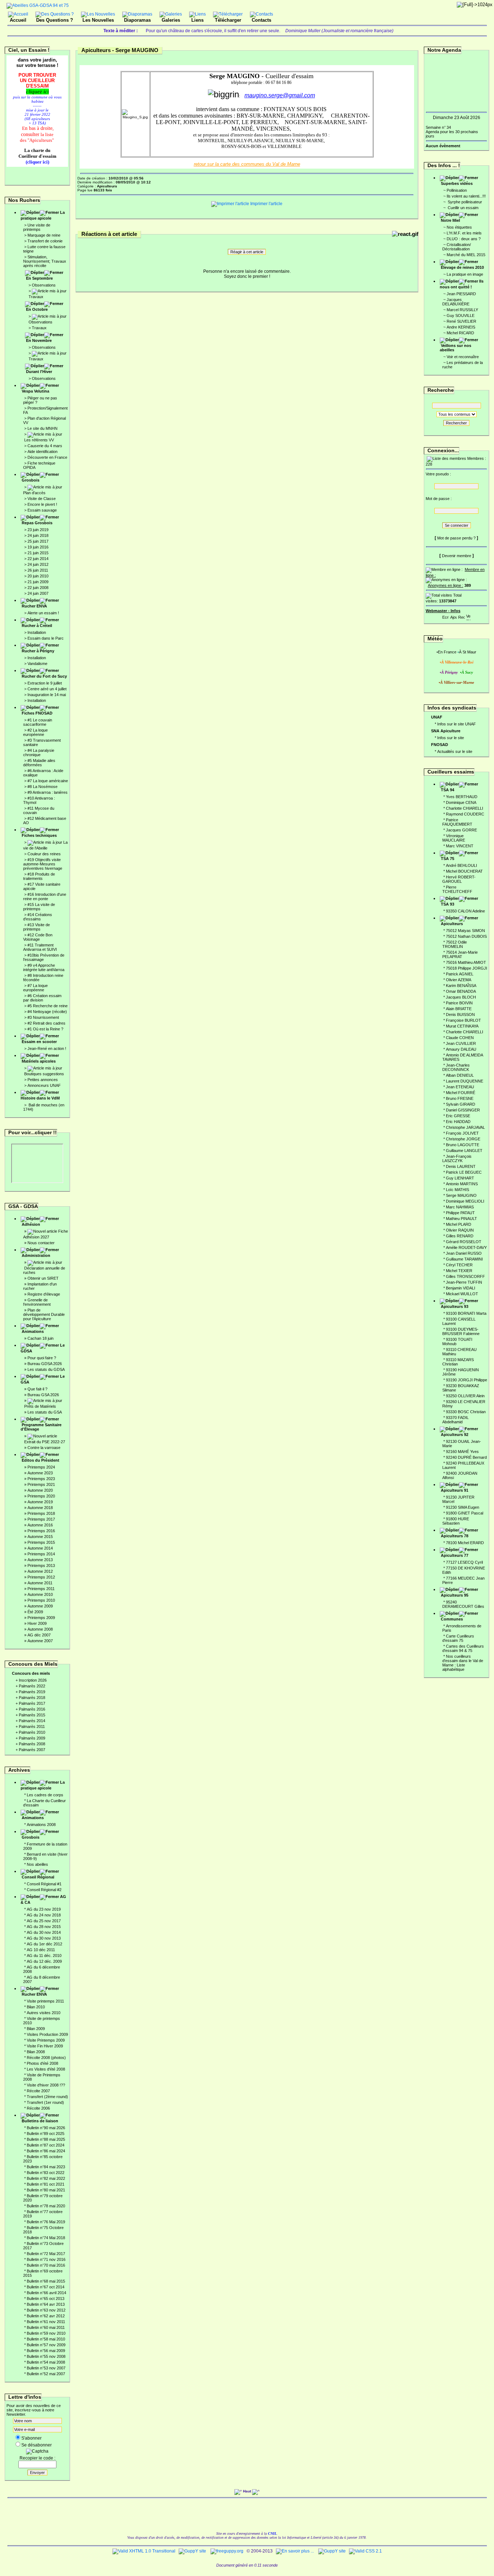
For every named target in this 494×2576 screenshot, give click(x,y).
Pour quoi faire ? (42, 1358)
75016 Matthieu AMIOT (466, 962)
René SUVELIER (461, 321)
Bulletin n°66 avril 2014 (46, 2293)
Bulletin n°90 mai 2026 (46, 2128)
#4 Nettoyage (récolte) (47, 1012)
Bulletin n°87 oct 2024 (46, 2145)
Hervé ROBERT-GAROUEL (459, 879)
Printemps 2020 (41, 1496)
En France (447, 652)
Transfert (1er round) (45, 2102)
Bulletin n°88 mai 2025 (46, 2139)
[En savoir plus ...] (295, 2551)
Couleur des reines (44, 854)
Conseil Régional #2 (44, 1890)
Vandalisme (37, 664)
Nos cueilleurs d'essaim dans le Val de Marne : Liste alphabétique (463, 1663)
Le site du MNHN (42, 428)
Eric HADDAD (458, 1122)
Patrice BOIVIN (459, 1003)
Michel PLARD (459, 1224)
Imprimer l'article (266, 204)
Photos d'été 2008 (42, 2063)
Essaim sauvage (42, 510)
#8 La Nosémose (42, 787)
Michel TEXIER (459, 1271)
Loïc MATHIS (457, 1190)
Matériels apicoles (39, 1061)
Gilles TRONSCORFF (465, 1276)
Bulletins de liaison (40, 2121)
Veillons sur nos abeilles (455, 348)
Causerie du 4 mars (45, 446)
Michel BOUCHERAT (464, 871)
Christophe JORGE (463, 1139)
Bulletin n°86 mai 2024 (46, 2151)
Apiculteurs (452, 924)
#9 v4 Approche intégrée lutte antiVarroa (44, 967)
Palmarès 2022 (32, 1686)
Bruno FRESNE (460, 1098)
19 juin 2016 (38, 547)
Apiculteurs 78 (455, 1536)
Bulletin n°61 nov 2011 (46, 2322)
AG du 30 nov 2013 (44, 1938)
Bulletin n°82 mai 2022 (46, 2178)
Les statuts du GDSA (46, 1369)
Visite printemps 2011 (45, 2001)
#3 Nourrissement (43, 1017)
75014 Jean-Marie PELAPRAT (460, 954)
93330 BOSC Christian (466, 1412)
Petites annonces (43, 1080)
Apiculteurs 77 (455, 1555)
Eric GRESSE (458, 1116)
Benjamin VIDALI (461, 1288)
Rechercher (456, 423)
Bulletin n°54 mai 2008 (46, 2362)
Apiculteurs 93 (455, 1306)
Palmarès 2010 (32, 1732)
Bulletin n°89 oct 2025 (46, 2134)
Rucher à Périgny (38, 651)
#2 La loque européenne (35, 732)
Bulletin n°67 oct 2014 (46, 2287)
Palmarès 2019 (32, 1692)
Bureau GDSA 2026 (45, 1364)
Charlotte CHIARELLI (465, 808)
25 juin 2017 (38, 541)
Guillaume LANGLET (464, 1151)
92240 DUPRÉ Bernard (466, 1457)
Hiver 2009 (37, 1623)
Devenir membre (457, 556)
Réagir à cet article (247, 252)
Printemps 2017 (41, 1519)
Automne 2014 (40, 1548)
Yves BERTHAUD (462, 797)
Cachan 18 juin (41, 1338)
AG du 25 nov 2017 (44, 1921)
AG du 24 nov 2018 (44, 1915)
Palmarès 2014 (32, 1721)
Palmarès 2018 (32, 1698)
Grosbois (31, 480)
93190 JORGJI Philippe (467, 1380)
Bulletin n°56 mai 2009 (46, 2351)
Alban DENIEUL (460, 1075)
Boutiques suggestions (44, 1074)
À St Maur (468, 652)
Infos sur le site (451, 738)
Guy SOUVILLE (461, 315)
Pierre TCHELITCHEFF (457, 889)
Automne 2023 (40, 1473)
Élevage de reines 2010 (462, 267)
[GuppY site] (192, 2551)
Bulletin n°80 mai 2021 (46, 2190)
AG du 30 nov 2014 (44, 1932)
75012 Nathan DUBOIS (466, 936)
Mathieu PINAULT (461, 1219)
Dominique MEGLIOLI (465, 1201)
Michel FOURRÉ (461, 1093)
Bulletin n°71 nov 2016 (46, 2259)
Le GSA (43, 1379)
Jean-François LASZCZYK (457, 1158)
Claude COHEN (460, 1038)
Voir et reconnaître (463, 357)
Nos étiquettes (459, 227)
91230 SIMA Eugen (463, 1507)
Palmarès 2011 (32, 1726)
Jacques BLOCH (461, 997)
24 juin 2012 (38, 564)
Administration (36, 1255)
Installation (37, 632)
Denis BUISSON (460, 1014)
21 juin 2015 (38, 553)
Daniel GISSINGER (463, 1110)
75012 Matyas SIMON (465, 931)
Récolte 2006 (38, 2108)
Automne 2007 (40, 1641)
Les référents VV (39, 440)
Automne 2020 (40, 1490)
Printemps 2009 (41, 1618)
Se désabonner (37, 2445)
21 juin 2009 (38, 582)
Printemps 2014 (41, 1554)
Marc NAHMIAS (460, 1207)
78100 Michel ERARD (465, 1543)
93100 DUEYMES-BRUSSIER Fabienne (461, 1331)
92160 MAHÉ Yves (462, 1452)
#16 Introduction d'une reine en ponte (45, 897)
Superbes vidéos (457, 183)
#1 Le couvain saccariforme (38, 722)
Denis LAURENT (461, 1166)
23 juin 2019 (38, 530)
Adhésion (31, 1224)
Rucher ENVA (34, 606)
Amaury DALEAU (461, 1049)
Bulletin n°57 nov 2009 (46, 2345)
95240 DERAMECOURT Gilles (463, 1604)
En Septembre (39, 278)
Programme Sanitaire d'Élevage (41, 1427)
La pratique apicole (43, 215)
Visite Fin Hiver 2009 (45, 2046)
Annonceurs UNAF (44, 1085)
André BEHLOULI (461, 865)
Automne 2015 (40, 1537)
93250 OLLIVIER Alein (465, 1396)
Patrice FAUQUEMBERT (457, 822)
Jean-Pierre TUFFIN (464, 1282)
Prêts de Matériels (40, 1406)
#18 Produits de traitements (39, 876)
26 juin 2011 (38, 570)
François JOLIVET (462, 1133)
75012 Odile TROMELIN (455, 944)
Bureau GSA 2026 (43, 1395)
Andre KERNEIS (461, 327)
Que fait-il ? (37, 1389)
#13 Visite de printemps (37, 927)
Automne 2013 (40, 1560)
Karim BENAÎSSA (461, 986)
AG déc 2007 (39, 1635)
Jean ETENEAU (460, 1087)
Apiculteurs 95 (455, 1595)
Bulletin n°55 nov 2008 (46, 2356)
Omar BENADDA (461, 991)
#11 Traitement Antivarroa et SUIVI (40, 947)
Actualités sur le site (455, 751)
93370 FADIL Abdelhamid (455, 1420)
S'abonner (31, 2438)
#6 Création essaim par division (42, 998)
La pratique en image (465, 274)
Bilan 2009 (36, 2029)
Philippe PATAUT (460, 1213)
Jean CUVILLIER (461, 1043)
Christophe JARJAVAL (465, 1127)
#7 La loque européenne (35, 988)
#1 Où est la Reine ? (45, 1029)
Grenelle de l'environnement (37, 1302)
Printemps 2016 (41, 1531)
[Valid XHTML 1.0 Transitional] (144, 2551)
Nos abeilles (37, 1864)
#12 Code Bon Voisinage (38, 937)
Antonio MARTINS (462, 1184)
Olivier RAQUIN (460, 1230)
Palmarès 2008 (32, 1744)
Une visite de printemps (37, 227)
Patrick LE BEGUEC (464, 1172)
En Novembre (39, 340)
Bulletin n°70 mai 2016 (46, 2265)
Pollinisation (457, 190)
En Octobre (37, 309)
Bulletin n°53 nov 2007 (46, 2368)
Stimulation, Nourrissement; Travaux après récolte (45, 261)
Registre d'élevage (44, 1294)
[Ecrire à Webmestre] (446, 616)
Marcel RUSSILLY (462, 310)
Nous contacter (41, 1243)
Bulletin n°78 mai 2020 (46, 2206)
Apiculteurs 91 (455, 1490)
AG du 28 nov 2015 (44, 1927)
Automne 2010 (40, 1594)
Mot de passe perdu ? (456, 538)
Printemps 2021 (41, 1484)
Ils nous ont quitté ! (462, 284)
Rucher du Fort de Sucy (44, 676)
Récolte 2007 (38, 2091)
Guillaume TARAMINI (464, 1259)
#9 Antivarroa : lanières (48, 792)
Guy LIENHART (460, 1178)
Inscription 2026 (33, 1680)
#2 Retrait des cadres (46, 1023)
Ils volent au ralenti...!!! (466, 196)
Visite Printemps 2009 (46, 2040)
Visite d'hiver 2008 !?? (46, 2085)
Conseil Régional (38, 1877)
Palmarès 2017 (32, 1703)
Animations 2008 (41, 1825)
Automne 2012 (40, 1571)
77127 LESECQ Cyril (464, 1562)
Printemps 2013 (41, 1565)
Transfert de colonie (45, 241)
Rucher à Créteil (37, 626)
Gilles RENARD (460, 1236)
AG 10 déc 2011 (41, 1950)
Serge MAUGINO (461, 1195)
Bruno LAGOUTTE (463, 1145)
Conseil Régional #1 (44, 1884)
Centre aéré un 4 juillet (47, 689)
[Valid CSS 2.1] (365, 2551)
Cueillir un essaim (463, 208)
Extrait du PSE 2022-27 (45, 1442)
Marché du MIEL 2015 (466, 255)
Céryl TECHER (459, 1265)
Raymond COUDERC (465, 814)
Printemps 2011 (41, 1589)
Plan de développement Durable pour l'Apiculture (44, 1314)
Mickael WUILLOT (462, 1294)
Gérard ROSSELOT (464, 1242)
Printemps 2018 (41, 1513)
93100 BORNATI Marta (466, 1313)
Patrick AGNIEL (460, 974)
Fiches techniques (39, 835)
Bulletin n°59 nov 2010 (46, 2333)
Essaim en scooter (39, 1042)
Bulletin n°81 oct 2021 (46, 2184)
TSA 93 (448, 904)
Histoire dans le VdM (40, 1098)
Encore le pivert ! (42, 504)
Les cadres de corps (45, 1795)
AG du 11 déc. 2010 (44, 1956)
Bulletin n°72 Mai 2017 (46, 2254)
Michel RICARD (460, 333)
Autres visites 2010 (44, 2013)
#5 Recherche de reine (48, 1006)
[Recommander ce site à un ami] (461, 616)
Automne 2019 (40, 1502)
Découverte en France (47, 457)
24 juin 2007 (38, 593)
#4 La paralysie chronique (39, 753)
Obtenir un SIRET (43, 1278)
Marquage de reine (44, 235)
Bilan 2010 (36, 2007)
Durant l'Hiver (39, 372)
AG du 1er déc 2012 (44, 1944)
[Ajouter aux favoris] (453, 616)
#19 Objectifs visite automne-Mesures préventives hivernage (43, 864)
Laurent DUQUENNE (465, 1081)
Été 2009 (35, 1612)
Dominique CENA (461, 802)
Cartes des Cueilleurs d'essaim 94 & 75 (463, 1648)
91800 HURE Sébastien (456, 1521)
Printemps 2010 (41, 1600)
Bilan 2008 (36, 2052)
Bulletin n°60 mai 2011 (46, 2327)
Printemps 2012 (41, 1577)
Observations (44, 285)
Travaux (36, 297)
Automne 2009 (40, 1606)
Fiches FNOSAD (37, 713)
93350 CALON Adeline (465, 911)
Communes (452, 1619)
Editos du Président (41, 1460)
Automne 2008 (40, 1629)
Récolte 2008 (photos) (46, 2058)
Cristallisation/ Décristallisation (457, 247)
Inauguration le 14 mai (47, 695)
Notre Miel (450, 220)
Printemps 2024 (41, 1467)
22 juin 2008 (38, 588)
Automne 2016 (40, 1525)
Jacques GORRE (461, 830)
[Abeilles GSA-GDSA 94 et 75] (38, 5)
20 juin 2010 (38, 576)
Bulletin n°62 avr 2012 (46, 2316)
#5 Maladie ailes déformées (39, 763)
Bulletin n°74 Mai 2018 (46, 2238)
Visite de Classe (42, 499)
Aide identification (42, 452)
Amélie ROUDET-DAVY (466, 1247)
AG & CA (43, 1899)
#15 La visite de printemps (39, 907)
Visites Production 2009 (47, 2034)
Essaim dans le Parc (46, 638)
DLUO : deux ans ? (464, 239)
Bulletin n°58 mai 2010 (46, 2339)
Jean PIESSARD (461, 294)
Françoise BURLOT (463, 1020)
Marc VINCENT (460, 846)
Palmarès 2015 (32, 1715)
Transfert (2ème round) (47, 2097)
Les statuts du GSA (45, 1412)
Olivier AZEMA (459, 980)
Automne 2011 (40, 1583)
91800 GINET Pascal (465, 1513)
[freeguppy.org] (227, 2551)
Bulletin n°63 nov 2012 (46, 2310)
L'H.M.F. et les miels (464, 233)
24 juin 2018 (38, 535)
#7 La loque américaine (48, 781)
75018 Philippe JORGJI (467, 968)
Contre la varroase (44, 1448)
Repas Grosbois (37, 523)
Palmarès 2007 (32, 1750)
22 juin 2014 (38, 559)
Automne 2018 (40, 1508)
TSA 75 (448, 859)
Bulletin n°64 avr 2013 (46, 2304)
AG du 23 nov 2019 (44, 1909)
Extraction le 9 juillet (45, 683)
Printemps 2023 (41, 1479)
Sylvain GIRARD (461, 1104)
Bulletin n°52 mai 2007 (46, 2374)
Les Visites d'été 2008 (46, 2069)
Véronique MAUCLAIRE (454, 838)
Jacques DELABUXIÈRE (456, 302)
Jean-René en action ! (47, 1048)
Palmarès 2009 (32, 1738)
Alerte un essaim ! (43, 613)
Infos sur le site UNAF (457, 724)
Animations (33, 1331)
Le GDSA (43, 1348)
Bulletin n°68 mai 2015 (46, 2281)
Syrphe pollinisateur (464, 202)
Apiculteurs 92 (455, 1435)
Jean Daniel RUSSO (464, 1253)
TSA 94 (448, 790)
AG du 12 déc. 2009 (44, 1961)
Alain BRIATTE (459, 1009)
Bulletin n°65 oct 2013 (46, 2299)
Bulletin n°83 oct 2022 (46, 2173)
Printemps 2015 (41, 1542)
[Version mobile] (468, 616)
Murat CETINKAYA (462, 1026)
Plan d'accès (34, 493)
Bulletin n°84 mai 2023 (46, 2167)
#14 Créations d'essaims (38, 917)
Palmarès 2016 (32, 1709)
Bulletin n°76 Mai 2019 (46, 2222)
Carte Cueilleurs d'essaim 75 (458, 1638)
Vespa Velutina (35, 391)
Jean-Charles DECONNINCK (456, 1067)
